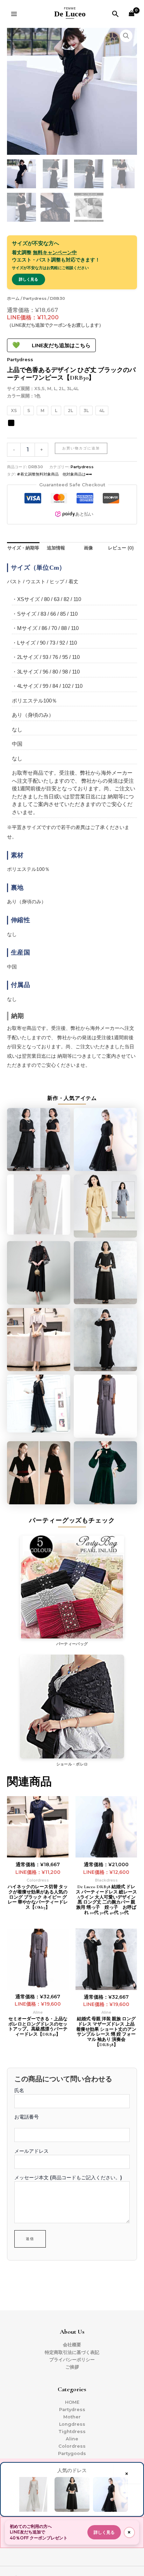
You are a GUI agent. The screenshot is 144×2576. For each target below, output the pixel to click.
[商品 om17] (39, 1406)
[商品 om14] (39, 1273)
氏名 (19, 2090)
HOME (72, 2402)
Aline (72, 2439)
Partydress (35, 298)
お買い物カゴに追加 (81, 448)
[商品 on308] (105, 1473)
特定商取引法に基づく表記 (72, 2352)
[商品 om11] (39, 1340)
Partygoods (72, 2453)
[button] (116, 14)
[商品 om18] (105, 1273)
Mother (72, 2417)
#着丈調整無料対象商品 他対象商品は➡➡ (54, 474)
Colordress (72, 2446)
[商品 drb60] (39, 1139)
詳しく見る (28, 279)
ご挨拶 (72, 2367)
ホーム (13, 298)
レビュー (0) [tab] (121, 548)
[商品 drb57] (105, 1340)
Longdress (72, 2424)
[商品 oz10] (39, 1206)
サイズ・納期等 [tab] (23, 548)
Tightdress (72, 2431)
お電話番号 (27, 2117)
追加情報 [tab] (56, 548)
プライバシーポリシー (72, 2360)
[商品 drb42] (105, 1406)
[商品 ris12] (105, 1206)
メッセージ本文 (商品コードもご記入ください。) (68, 2178)
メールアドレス (31, 2151)
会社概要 (72, 2345)
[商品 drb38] (105, 1139)
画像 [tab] (88, 548)
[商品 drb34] (39, 1473)
